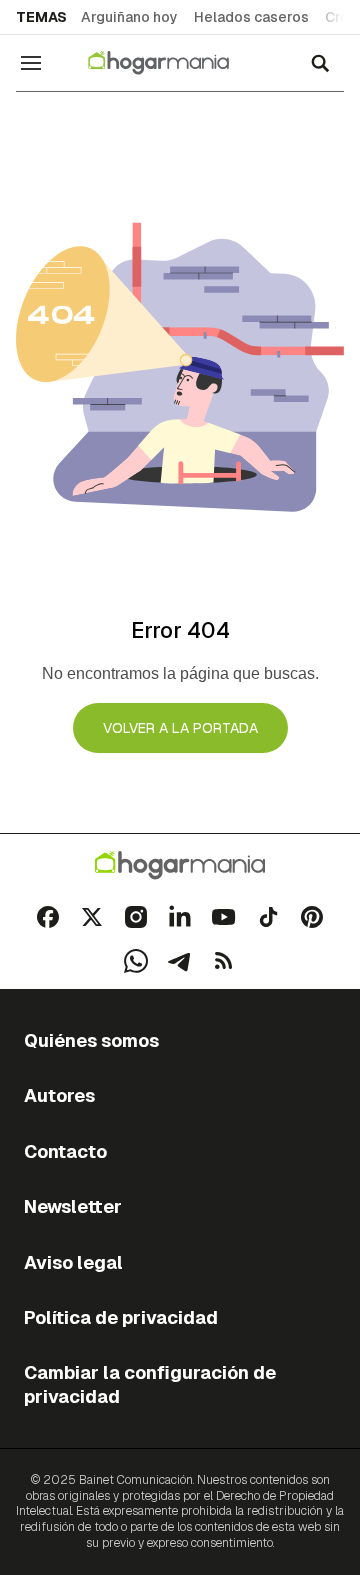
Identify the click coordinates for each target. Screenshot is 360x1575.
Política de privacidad (121, 1317)
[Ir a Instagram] (136, 917)
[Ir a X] (92, 917)
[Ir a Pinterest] (312, 917)
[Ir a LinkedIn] (180, 917)
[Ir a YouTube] (224, 917)
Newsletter (73, 1206)
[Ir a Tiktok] (268, 917)
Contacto (65, 1151)
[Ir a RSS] (224, 961)
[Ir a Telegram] (180, 961)
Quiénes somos (91, 1040)
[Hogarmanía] (171, 63)
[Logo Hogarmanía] (180, 865)
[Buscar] (320, 63)
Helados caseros (251, 17)
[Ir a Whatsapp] (136, 961)
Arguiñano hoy (129, 17)
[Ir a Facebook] (48, 917)
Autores (59, 1095)
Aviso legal (73, 1262)
